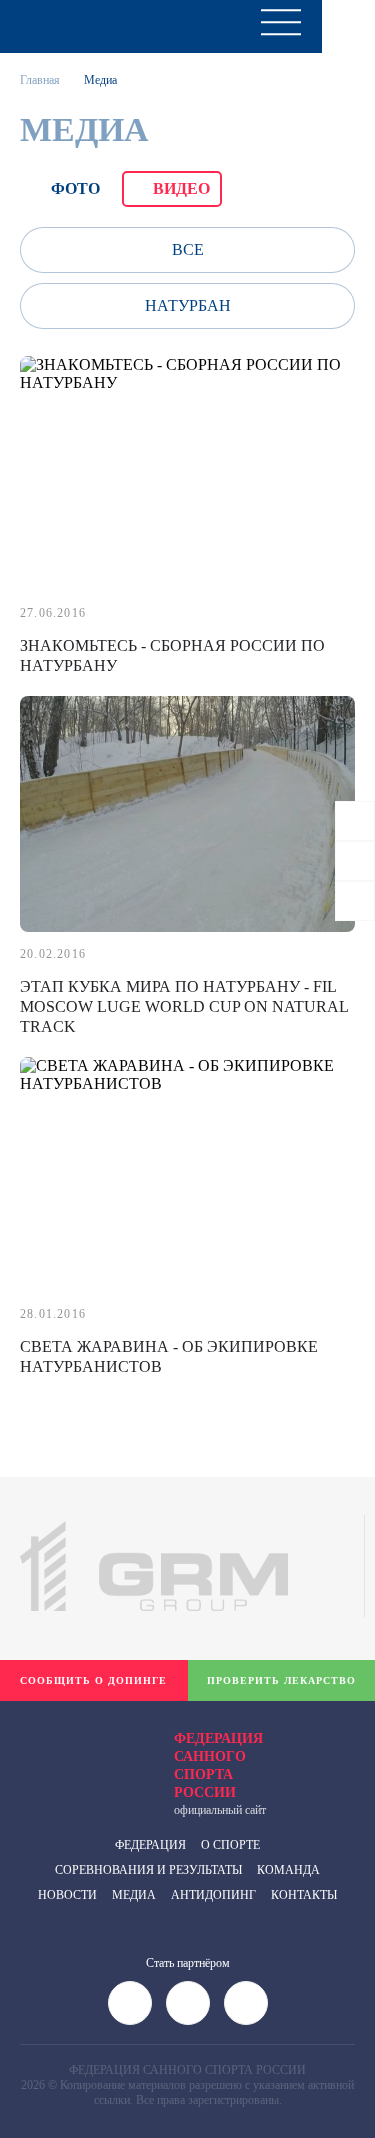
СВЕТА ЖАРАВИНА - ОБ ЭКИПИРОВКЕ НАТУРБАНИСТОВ (169, 1356)
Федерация (150, 1845)
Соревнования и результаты (148, 1870)
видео (181, 188)
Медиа (134, 1895)
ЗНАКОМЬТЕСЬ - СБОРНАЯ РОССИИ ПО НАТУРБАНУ (172, 655)
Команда (288, 1870)
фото (75, 188)
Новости (67, 1895)
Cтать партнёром (188, 1963)
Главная (40, 80)
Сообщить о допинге (93, 1680)
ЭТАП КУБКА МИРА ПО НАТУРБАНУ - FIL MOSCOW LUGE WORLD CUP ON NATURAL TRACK (184, 1006)
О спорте (230, 1845)
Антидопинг (213, 1895)
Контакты (304, 1895)
